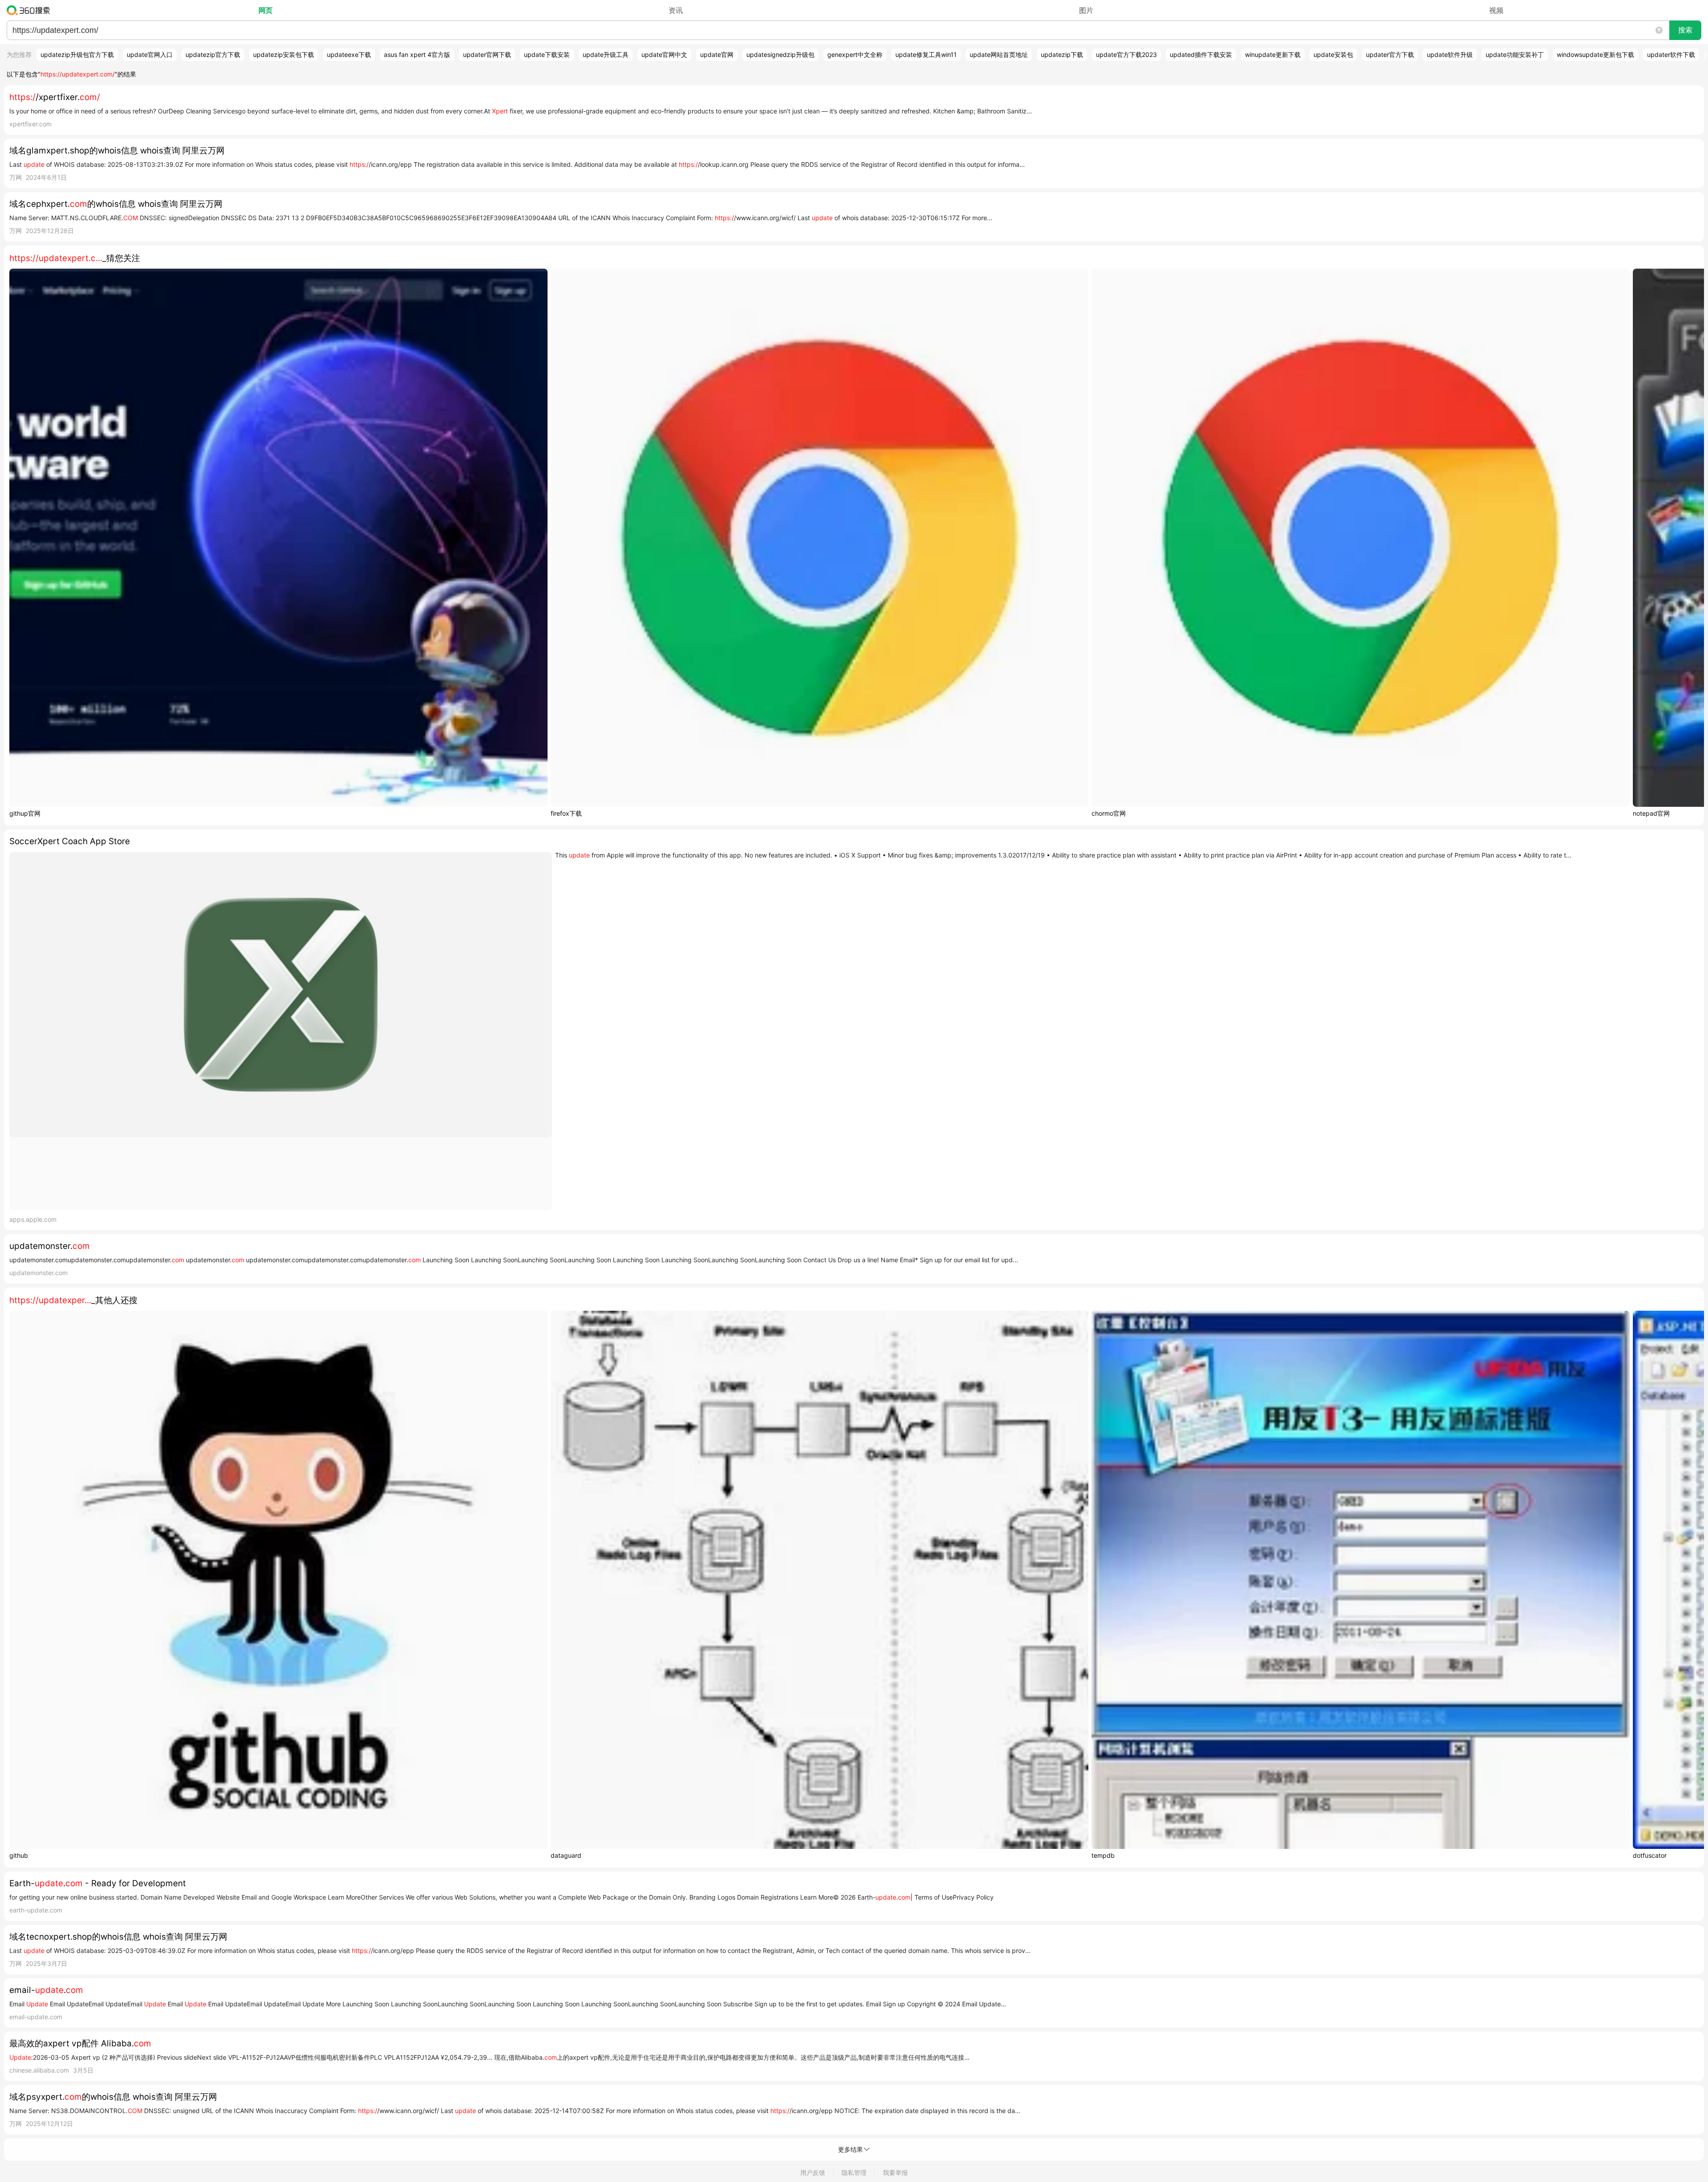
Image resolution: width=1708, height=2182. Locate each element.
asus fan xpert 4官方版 (417, 54)
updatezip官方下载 (213, 54)
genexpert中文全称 (855, 54)
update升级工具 (606, 54)
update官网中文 (664, 54)
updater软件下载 (1671, 54)
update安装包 (1333, 54)
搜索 (1685, 30)
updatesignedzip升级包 (780, 54)
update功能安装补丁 (1515, 54)
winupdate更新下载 (1273, 54)
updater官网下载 (487, 54)
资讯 (676, 10)
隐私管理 (854, 2172)
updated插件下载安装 (1201, 54)
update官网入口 (150, 54)
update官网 (717, 54)
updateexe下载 (349, 54)
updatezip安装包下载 (284, 54)
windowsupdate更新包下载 (1595, 54)
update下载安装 (547, 54)
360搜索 (30, 10)
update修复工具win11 (926, 54)
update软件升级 (1450, 54)
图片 (1086, 10)
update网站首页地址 (999, 54)
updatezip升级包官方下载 (77, 54)
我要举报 (895, 2172)
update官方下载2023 (1126, 54)
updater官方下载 (1390, 54)
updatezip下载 (1062, 54)
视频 (1496, 10)
